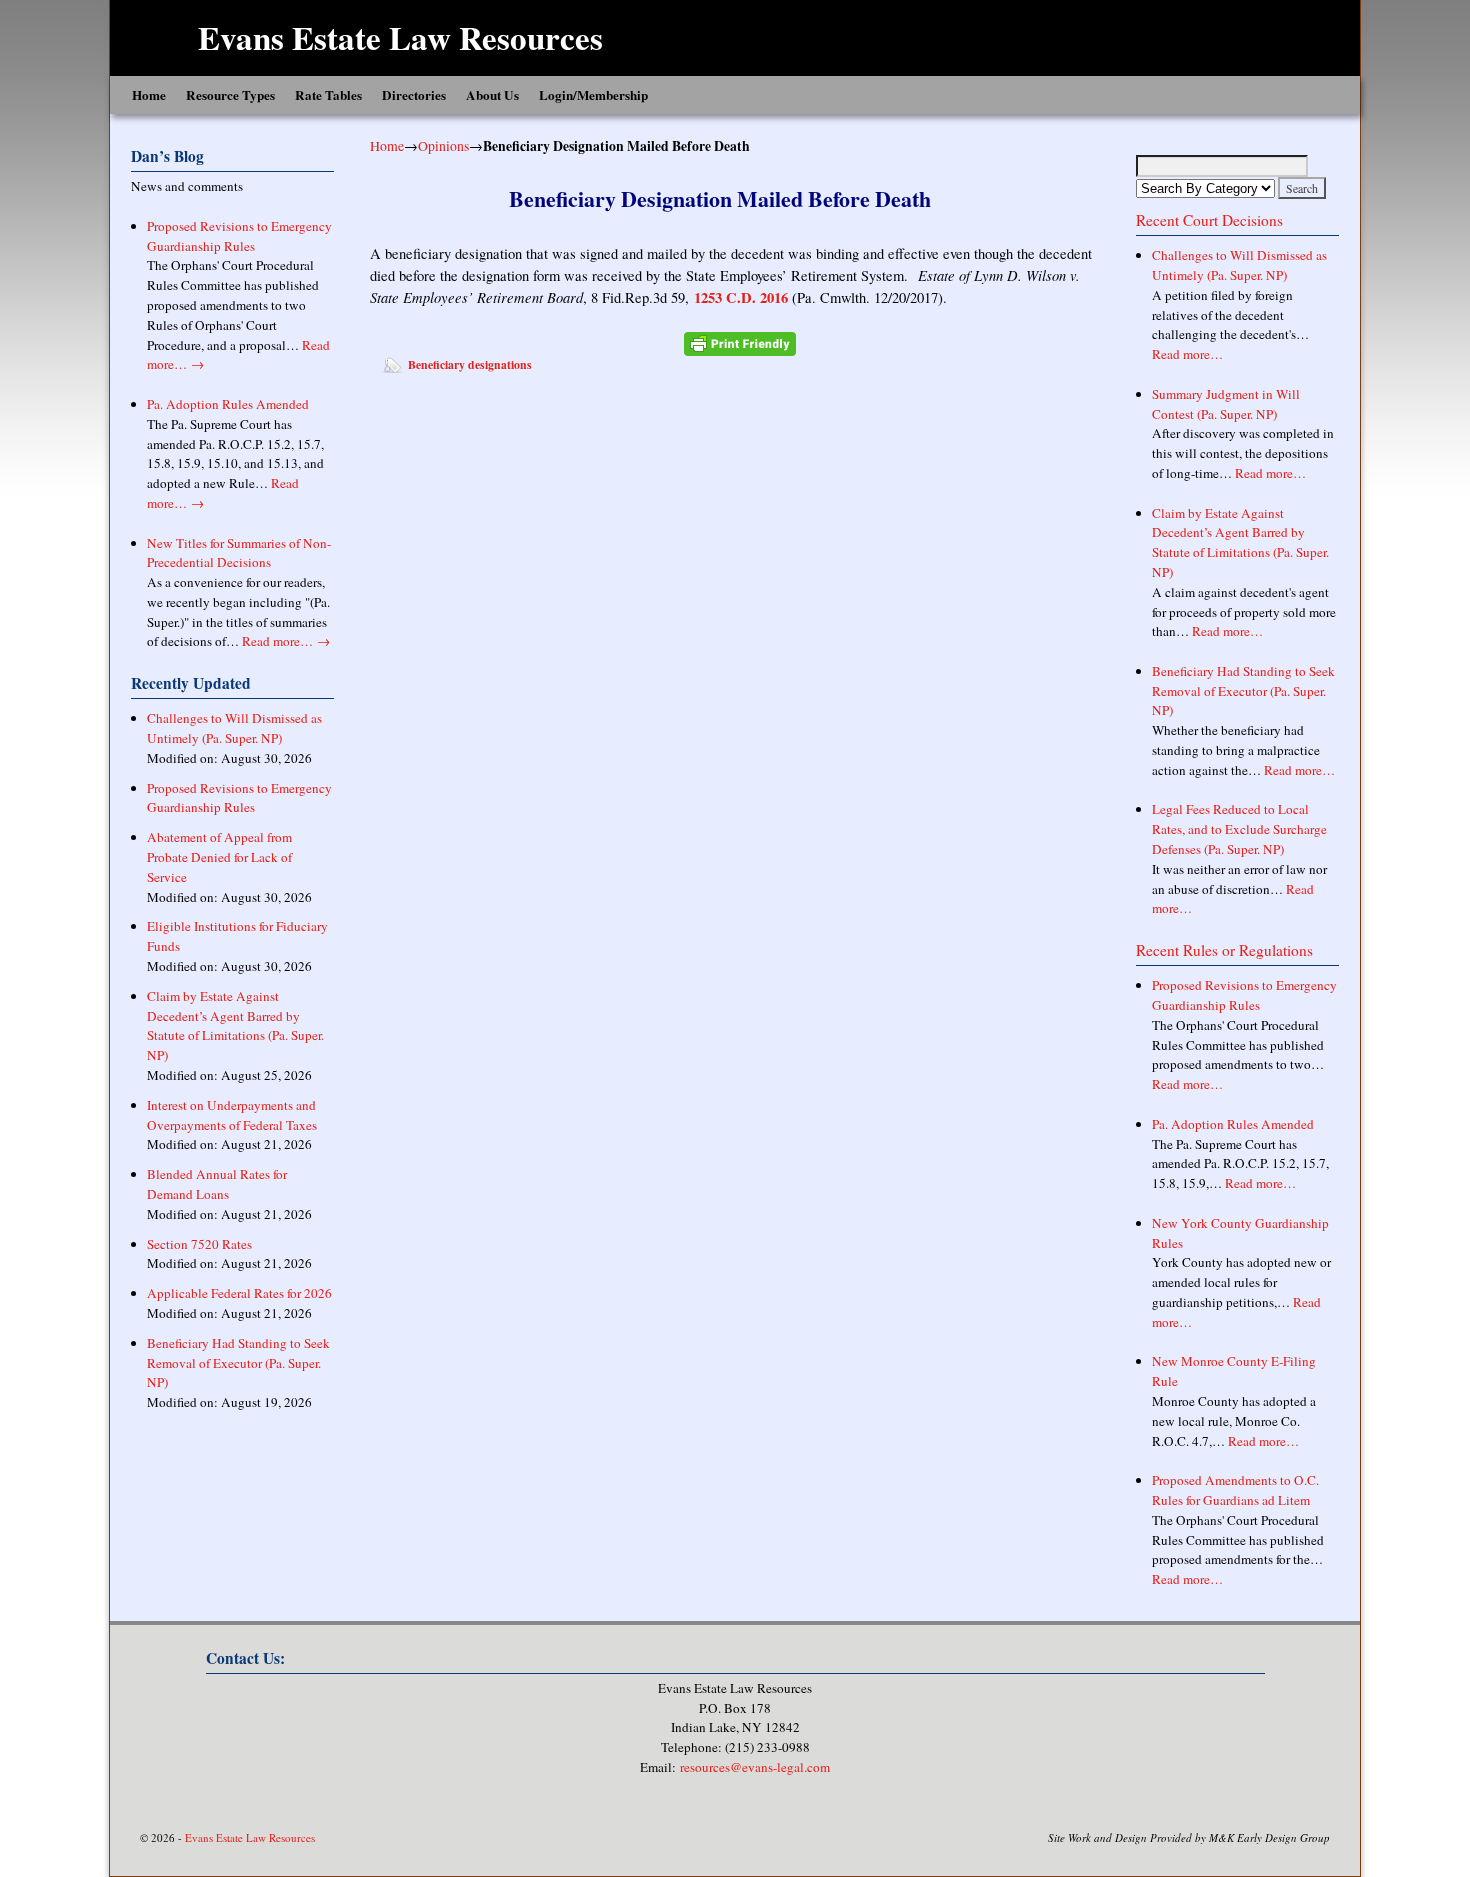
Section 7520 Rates (199, 1244)
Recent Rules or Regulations (1224, 950)
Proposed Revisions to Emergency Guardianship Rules (239, 236)
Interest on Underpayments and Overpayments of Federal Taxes (232, 1115)
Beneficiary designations (470, 364)
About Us (492, 95)
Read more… (286, 641)
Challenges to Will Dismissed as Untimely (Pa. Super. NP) (234, 728)
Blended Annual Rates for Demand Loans (217, 1184)
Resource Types (230, 95)
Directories (414, 95)
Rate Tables (328, 95)
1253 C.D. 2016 (741, 297)
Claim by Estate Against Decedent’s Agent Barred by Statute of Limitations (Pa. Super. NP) (235, 1025)
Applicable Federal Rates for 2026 (239, 1293)
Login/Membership (593, 95)
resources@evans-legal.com (755, 1767)
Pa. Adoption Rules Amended (228, 404)
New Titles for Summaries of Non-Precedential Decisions (239, 553)
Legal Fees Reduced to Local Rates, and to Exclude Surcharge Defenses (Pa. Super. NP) (1239, 829)
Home (149, 95)
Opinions (443, 145)
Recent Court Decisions (1209, 220)
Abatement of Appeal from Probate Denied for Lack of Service (219, 857)
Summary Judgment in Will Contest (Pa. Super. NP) (1226, 404)
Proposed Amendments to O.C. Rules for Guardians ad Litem (1235, 1490)
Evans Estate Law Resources (400, 37)
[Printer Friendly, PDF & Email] (740, 343)
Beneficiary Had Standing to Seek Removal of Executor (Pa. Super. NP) (238, 1363)
